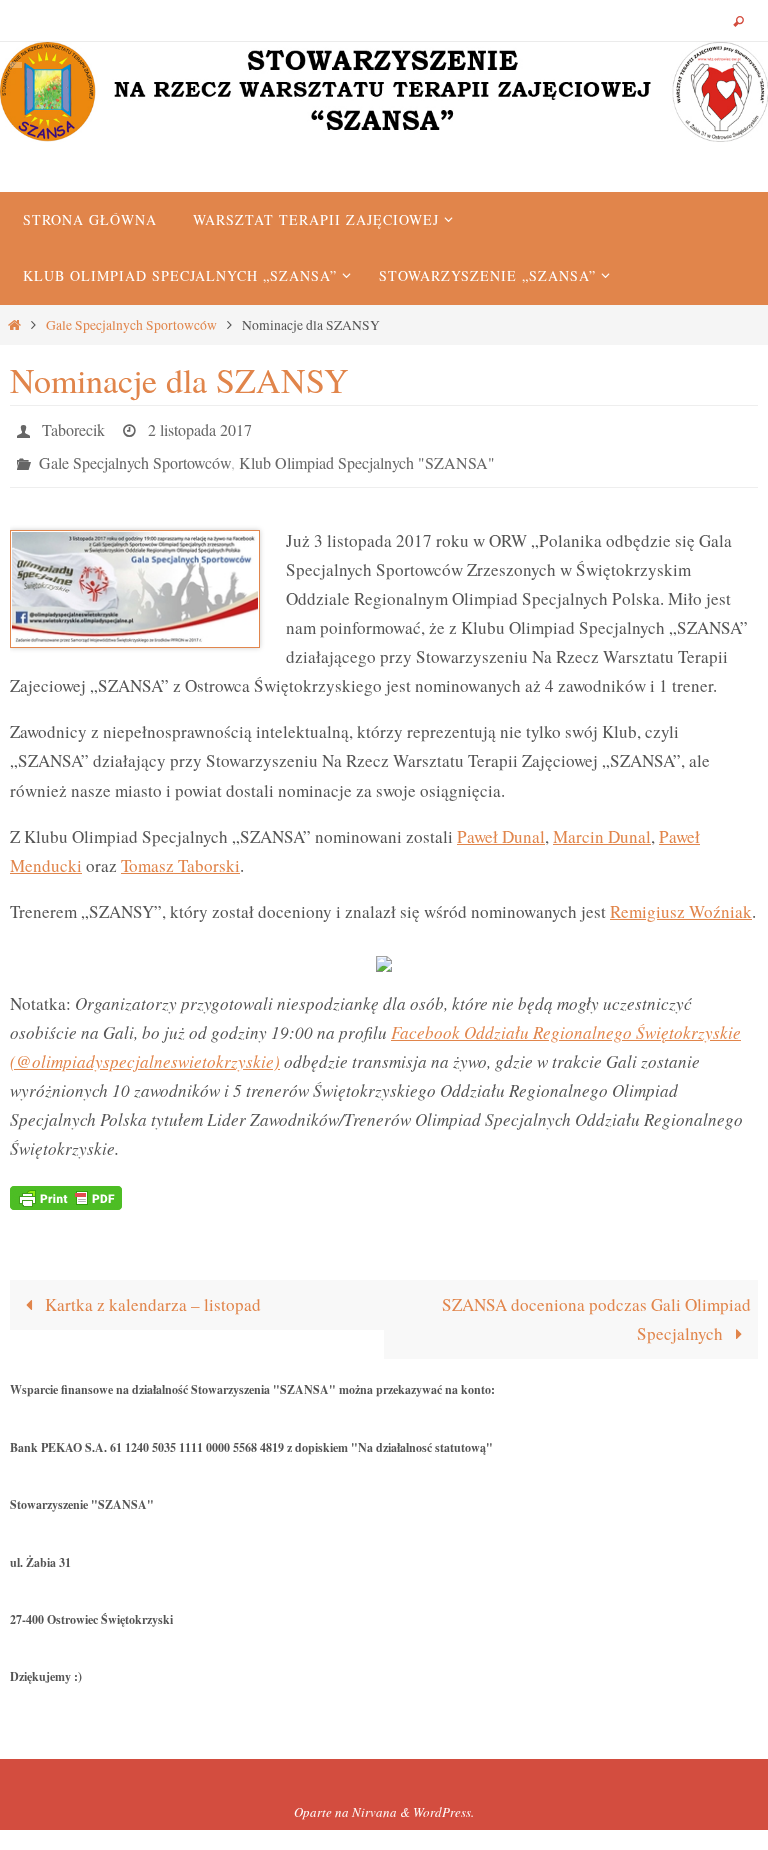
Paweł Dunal (501, 824)
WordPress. (443, 1801)
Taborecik (73, 426)
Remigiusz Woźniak (681, 900)
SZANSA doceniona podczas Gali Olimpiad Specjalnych (596, 1308)
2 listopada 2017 (200, 426)
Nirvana (374, 1801)
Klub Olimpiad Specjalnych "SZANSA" (367, 454)
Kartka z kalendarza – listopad (151, 1293)
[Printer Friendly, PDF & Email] (66, 1184)
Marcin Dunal (602, 824)
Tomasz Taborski (180, 854)
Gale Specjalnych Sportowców (131, 325)
